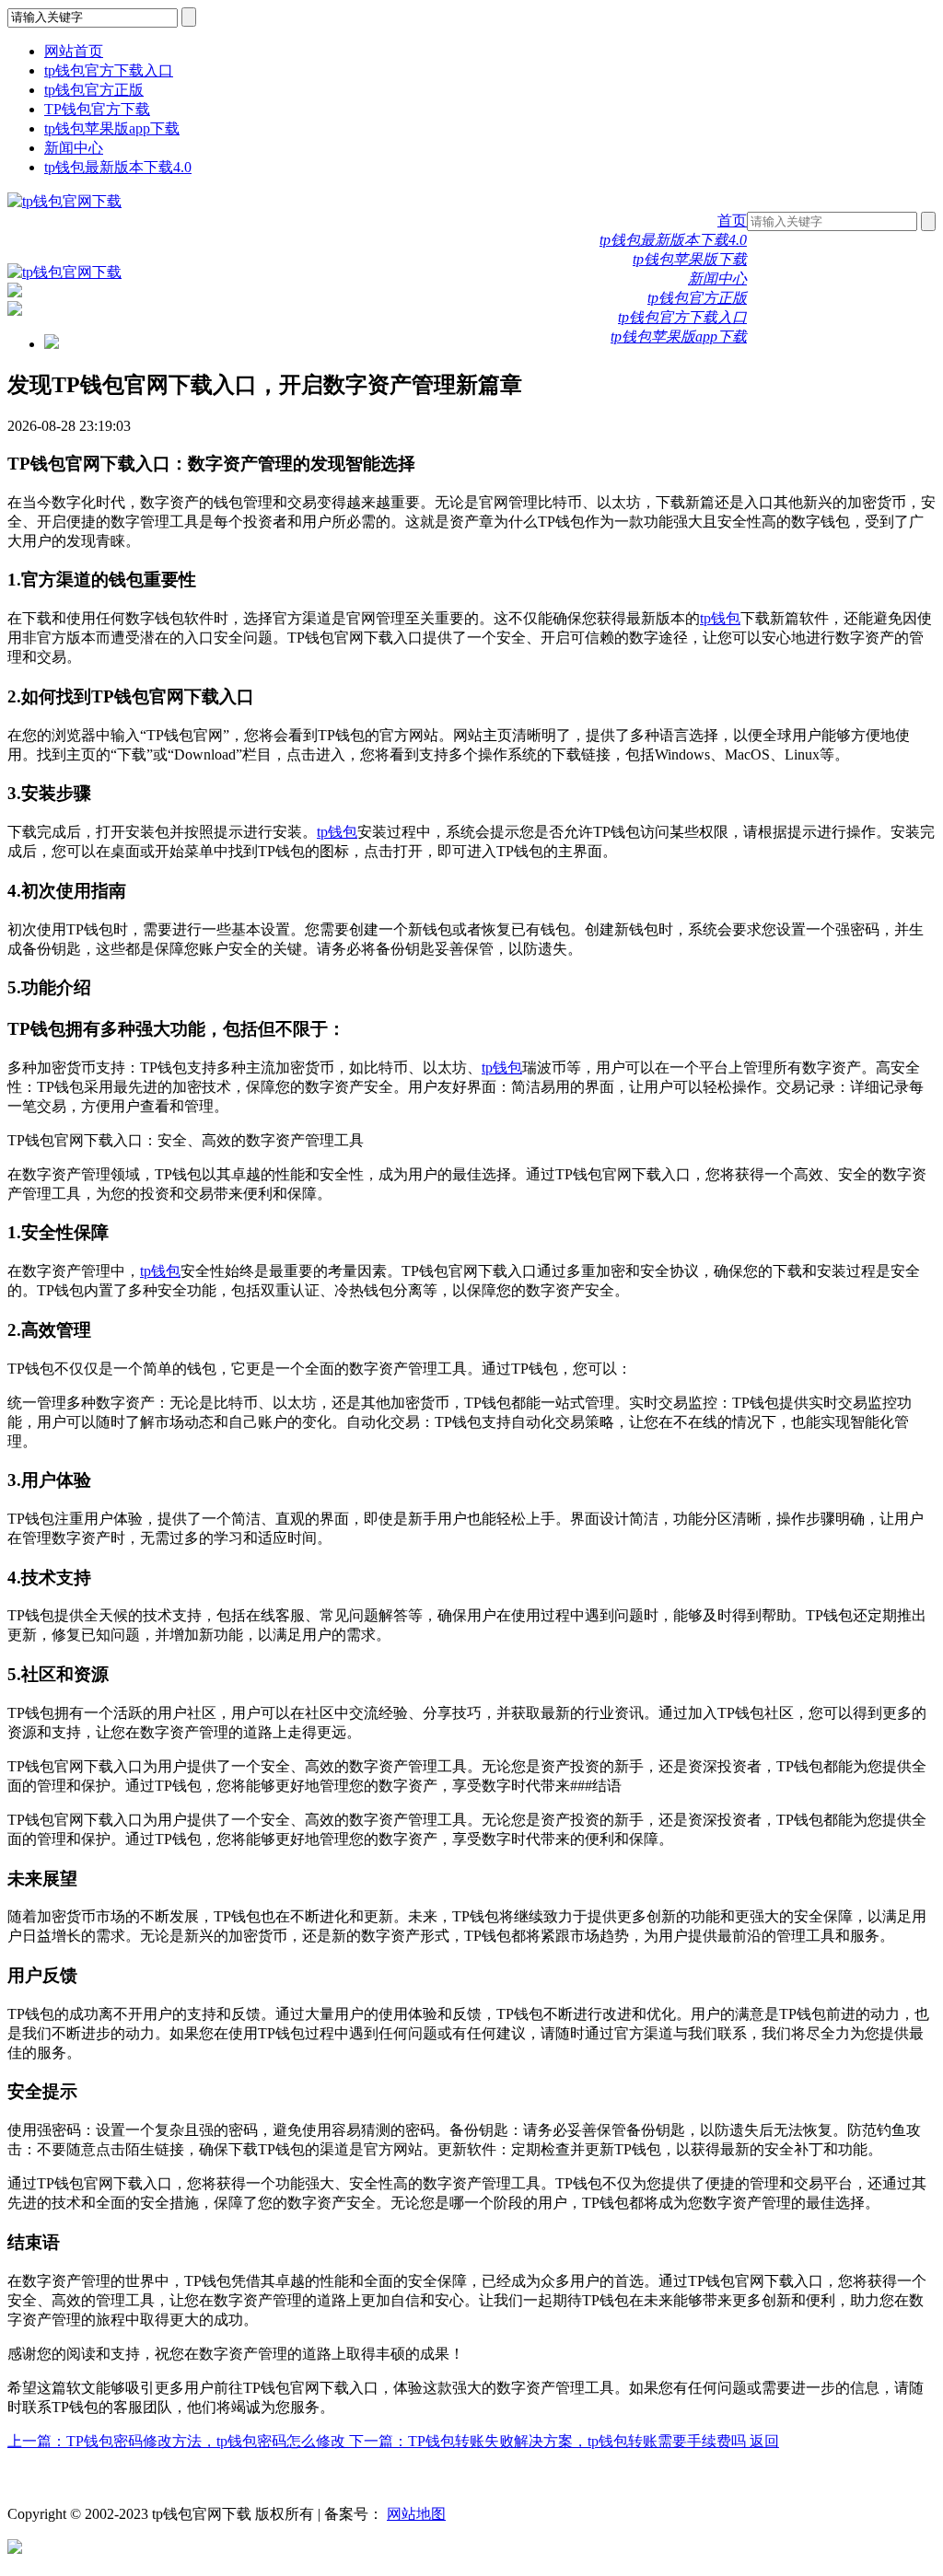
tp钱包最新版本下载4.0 (118, 167)
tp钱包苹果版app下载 (112, 128)
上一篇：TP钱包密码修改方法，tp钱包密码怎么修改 (178, 2441)
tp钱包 (720, 618)
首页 (732, 220)
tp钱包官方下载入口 (109, 70)
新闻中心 (74, 148)
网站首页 (74, 51)
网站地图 (416, 2514)
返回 (764, 2441)
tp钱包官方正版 (94, 90)
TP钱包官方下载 (97, 109)
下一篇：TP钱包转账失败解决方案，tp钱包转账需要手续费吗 (549, 2441)
